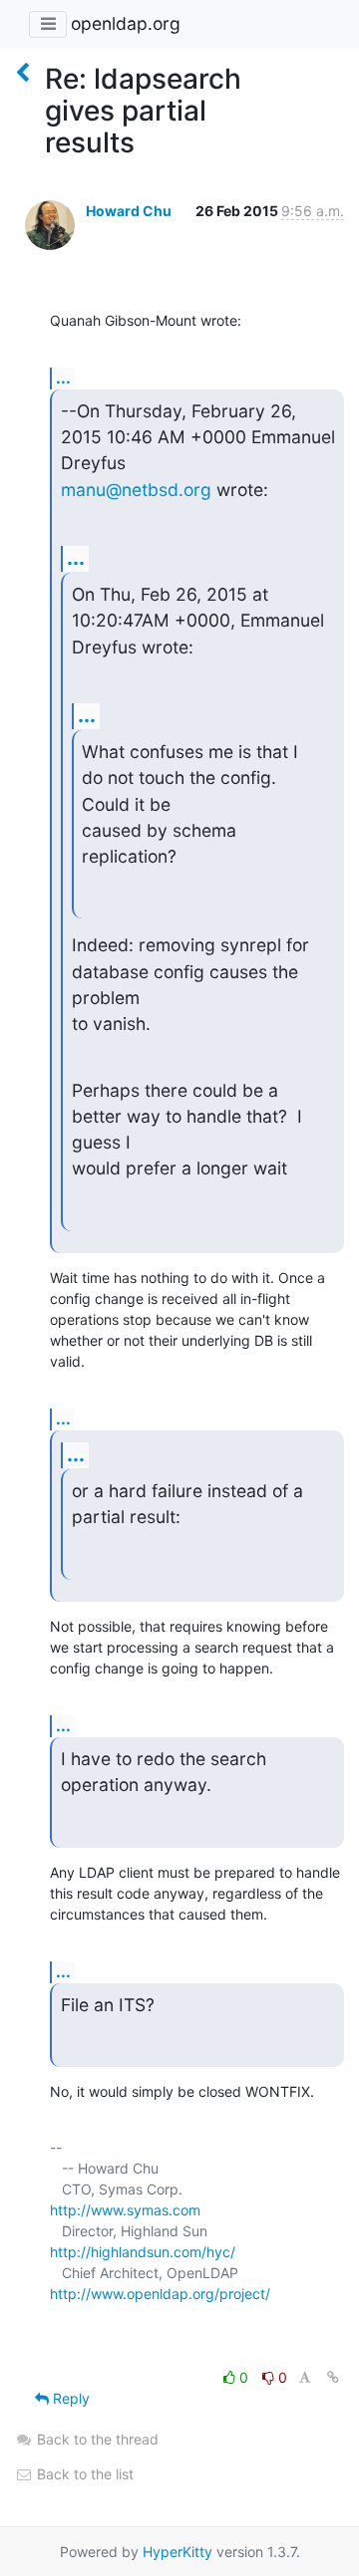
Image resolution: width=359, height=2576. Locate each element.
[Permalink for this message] (333, 2377)
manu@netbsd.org (136, 490)
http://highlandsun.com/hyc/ (143, 2252)
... (63, 378)
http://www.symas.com (125, 2210)
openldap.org (126, 23)
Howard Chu (129, 211)
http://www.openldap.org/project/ (160, 2294)
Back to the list (83, 2474)
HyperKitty (178, 2552)
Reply (69, 2398)
